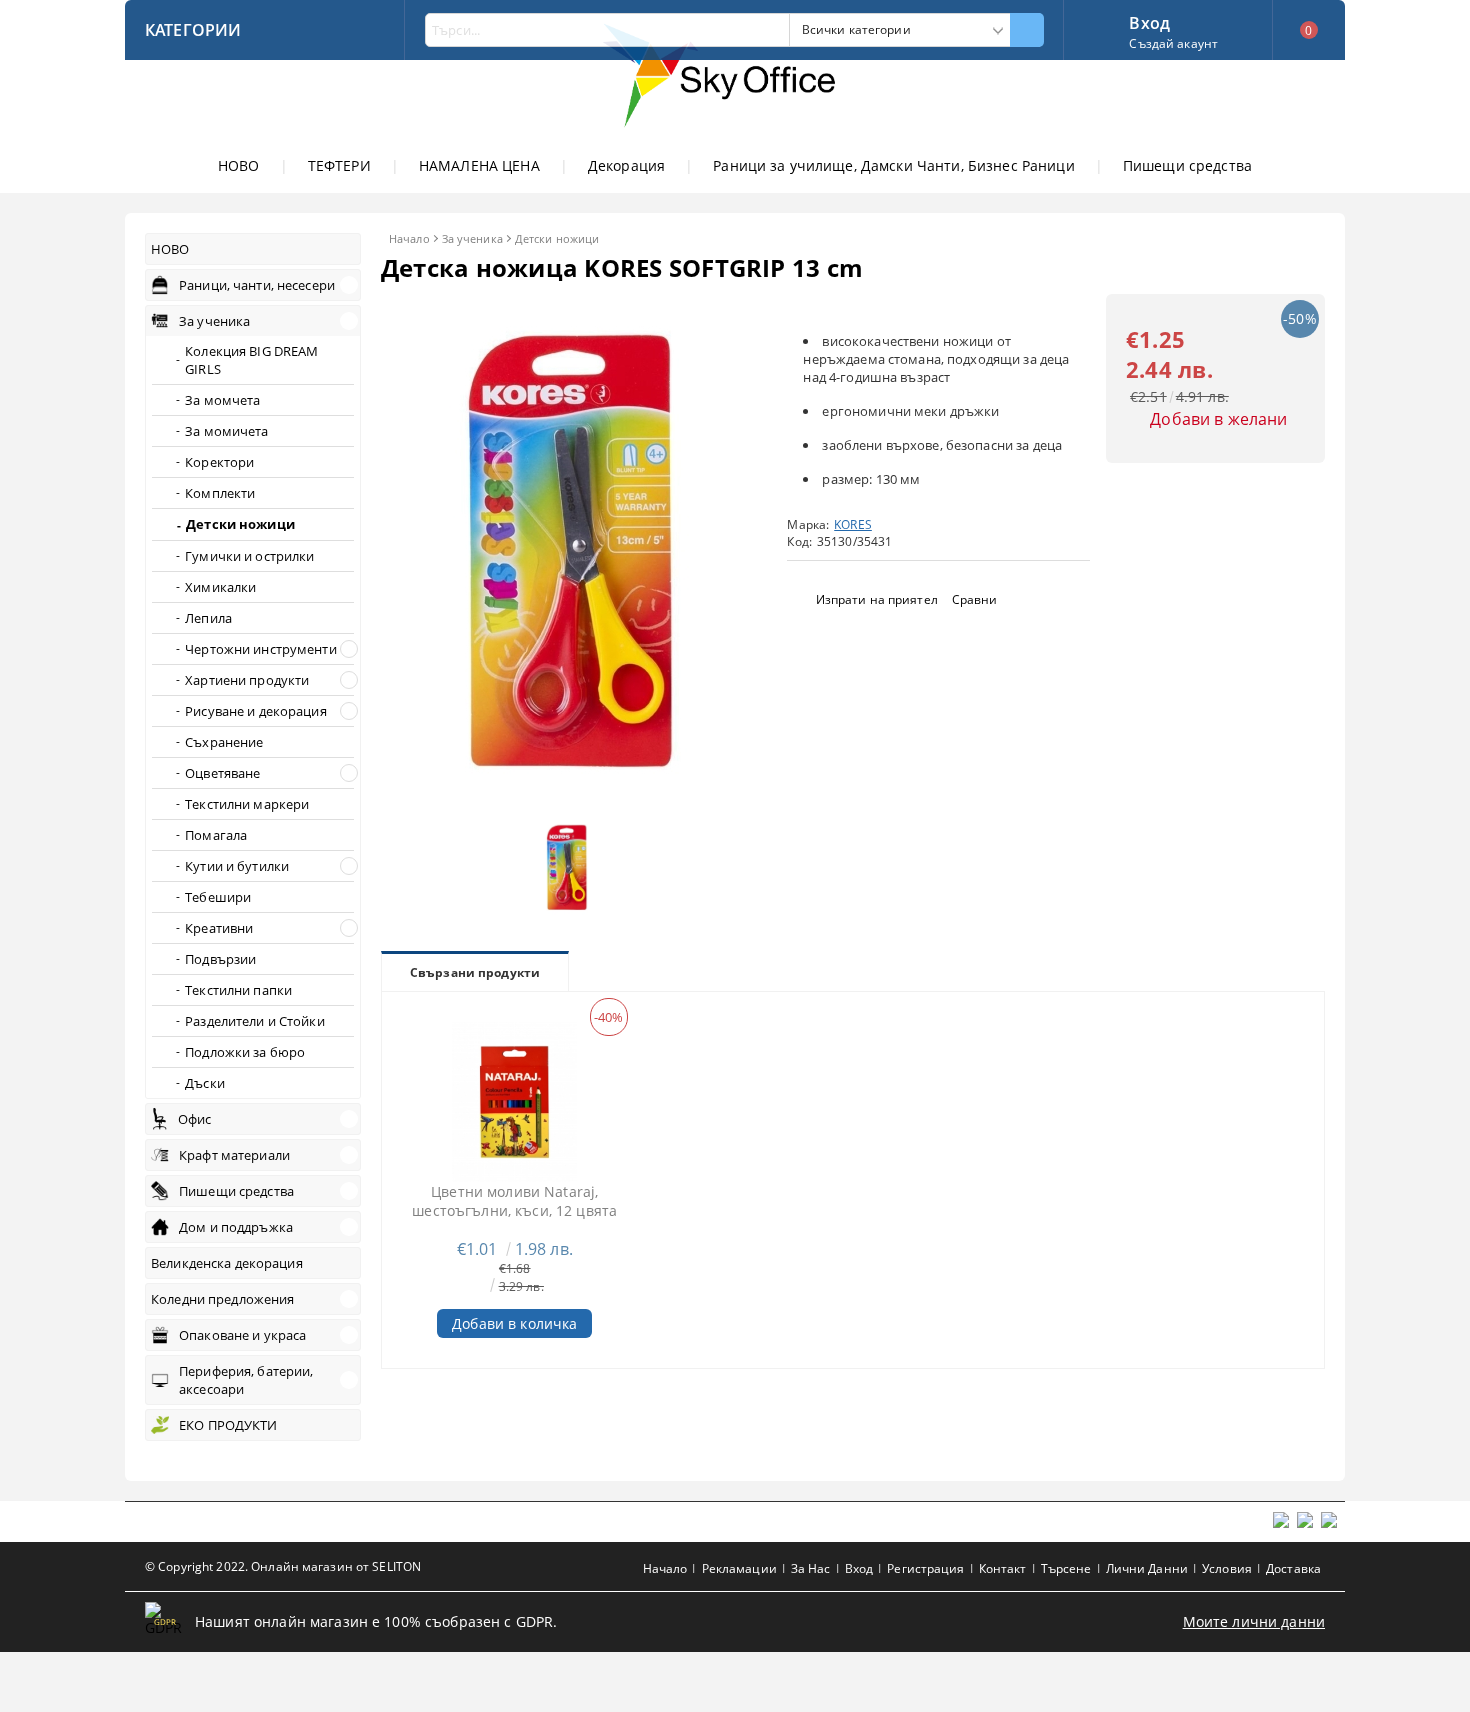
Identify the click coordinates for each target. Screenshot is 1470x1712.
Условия (1227, 1568)
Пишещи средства (1187, 165)
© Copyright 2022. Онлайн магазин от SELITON (283, 1566)
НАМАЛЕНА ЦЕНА (479, 165)
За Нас (811, 1568)
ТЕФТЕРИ (339, 165)
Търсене (1066, 1568)
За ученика (472, 238)
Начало (409, 238)
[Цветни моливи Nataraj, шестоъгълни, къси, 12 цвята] (514, 1102)
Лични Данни (1147, 1568)
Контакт (1003, 1568)
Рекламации (739, 1568)
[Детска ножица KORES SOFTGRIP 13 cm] (571, 797)
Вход (1149, 21)
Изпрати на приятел (877, 599)
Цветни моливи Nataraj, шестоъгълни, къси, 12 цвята (514, 1201)
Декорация (626, 165)
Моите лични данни (1254, 1621)
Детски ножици (557, 238)
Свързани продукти (475, 972)
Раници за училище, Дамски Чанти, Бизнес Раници (893, 165)
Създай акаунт (1173, 43)
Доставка (1293, 1568)
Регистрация (925, 1568)
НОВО (239, 165)
